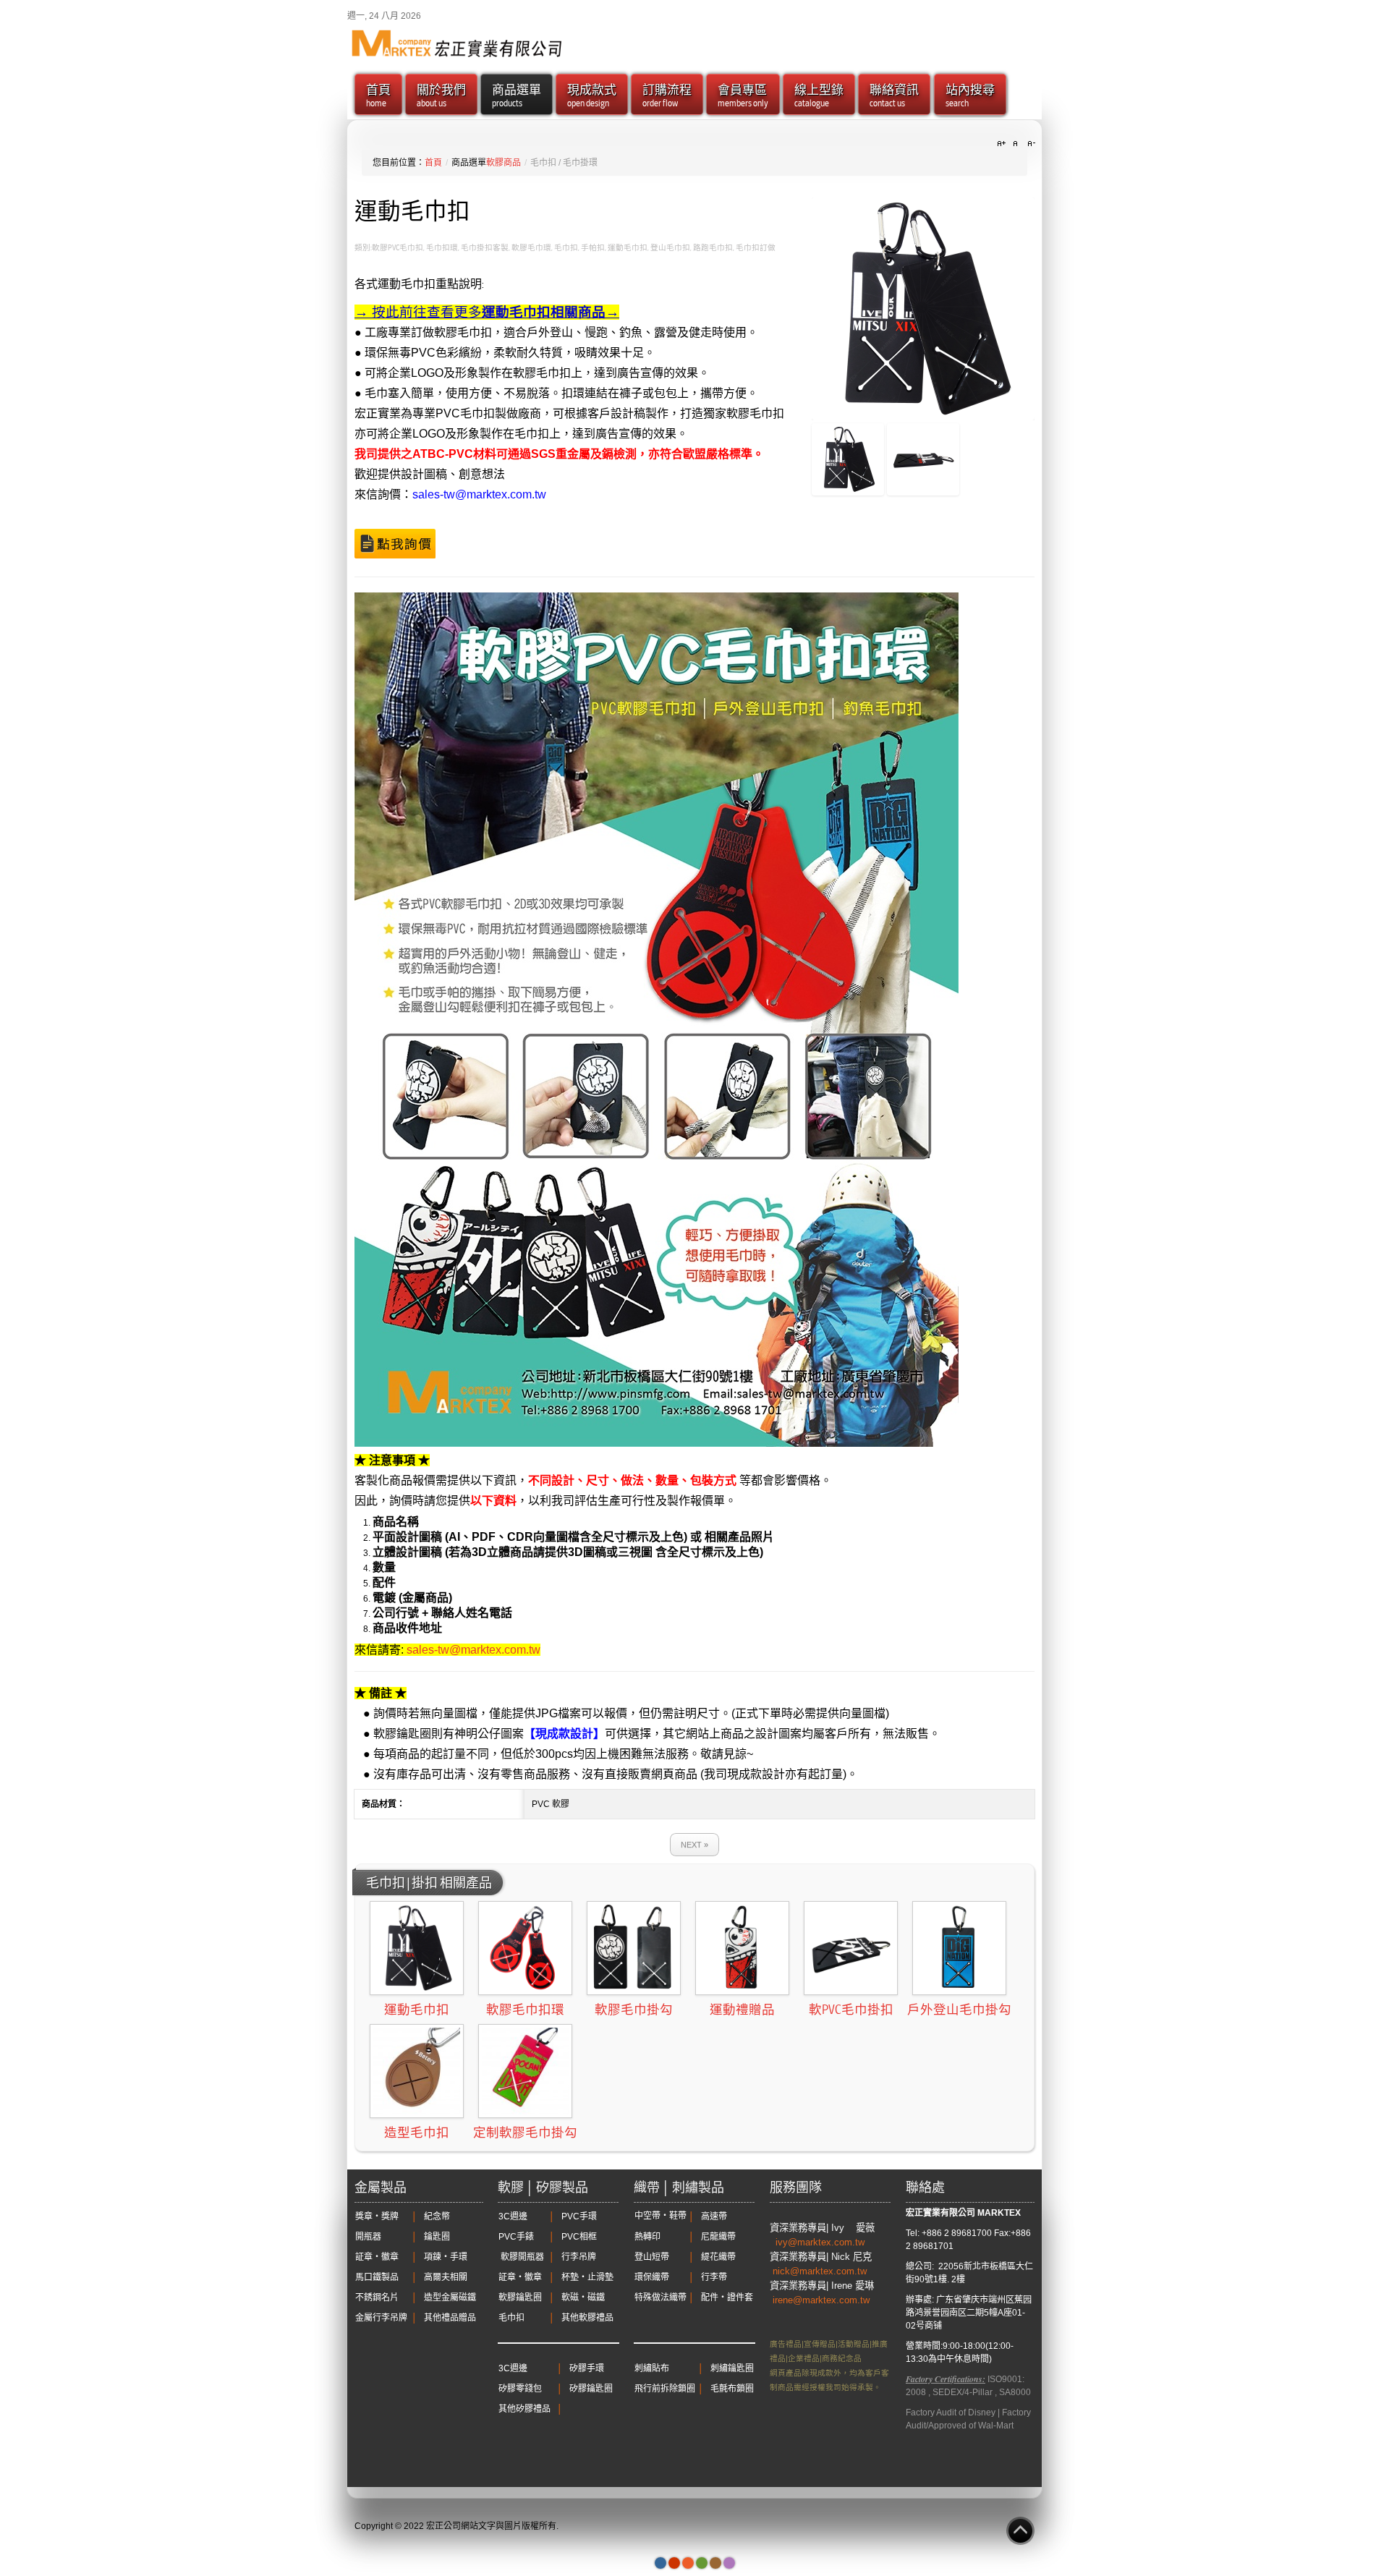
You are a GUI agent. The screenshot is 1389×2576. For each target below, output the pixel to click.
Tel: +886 (924, 2233)
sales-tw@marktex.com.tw (479, 494)
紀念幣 (437, 2216)
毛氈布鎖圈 (732, 2389)
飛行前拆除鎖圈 (665, 2389)
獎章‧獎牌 (377, 2216)
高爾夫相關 (446, 2277)
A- (1029, 144)
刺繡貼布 (652, 2368)
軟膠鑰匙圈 (520, 2297)
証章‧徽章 (377, 2257)
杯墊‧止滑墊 (587, 2277)
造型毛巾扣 (417, 2133)
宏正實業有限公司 (940, 2213)
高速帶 (714, 2216)
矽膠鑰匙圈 (591, 2389)
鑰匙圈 (437, 2237)
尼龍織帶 (718, 2237)
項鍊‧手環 (446, 2257)
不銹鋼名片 (377, 2297)
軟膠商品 (504, 163)
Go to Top (1020, 2531)
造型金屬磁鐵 (450, 2297)
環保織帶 (652, 2277)
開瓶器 (368, 2237)
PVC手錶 (516, 2237)
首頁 (433, 163)
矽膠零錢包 (520, 2389)
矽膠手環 (587, 2368)
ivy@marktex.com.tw (821, 2242)
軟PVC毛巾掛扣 (851, 2010)
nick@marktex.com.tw (821, 2271)
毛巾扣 (511, 2318)
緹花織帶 (718, 2257)
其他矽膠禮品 (524, 2409)
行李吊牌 (579, 2257)
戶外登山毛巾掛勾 (959, 2010)
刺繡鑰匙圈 (732, 2368)
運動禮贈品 (742, 2010)
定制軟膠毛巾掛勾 (525, 2133)
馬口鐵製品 (377, 2277)
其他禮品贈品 (450, 2318)
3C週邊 (513, 2216)
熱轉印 (647, 2237)
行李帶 (714, 2277)
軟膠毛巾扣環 (525, 2010)
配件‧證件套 (727, 2297)
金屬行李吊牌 (381, 2318)
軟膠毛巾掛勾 (634, 2010)
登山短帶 (652, 2257)
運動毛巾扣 (417, 2010)
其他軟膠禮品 (587, 2318)
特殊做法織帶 (660, 2297)
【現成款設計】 (564, 1734)
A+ (1003, 144)
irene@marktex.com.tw (821, 2300)
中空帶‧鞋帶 (660, 2216)
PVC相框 (579, 2237)
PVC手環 (579, 2216)
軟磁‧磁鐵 (583, 2297)
